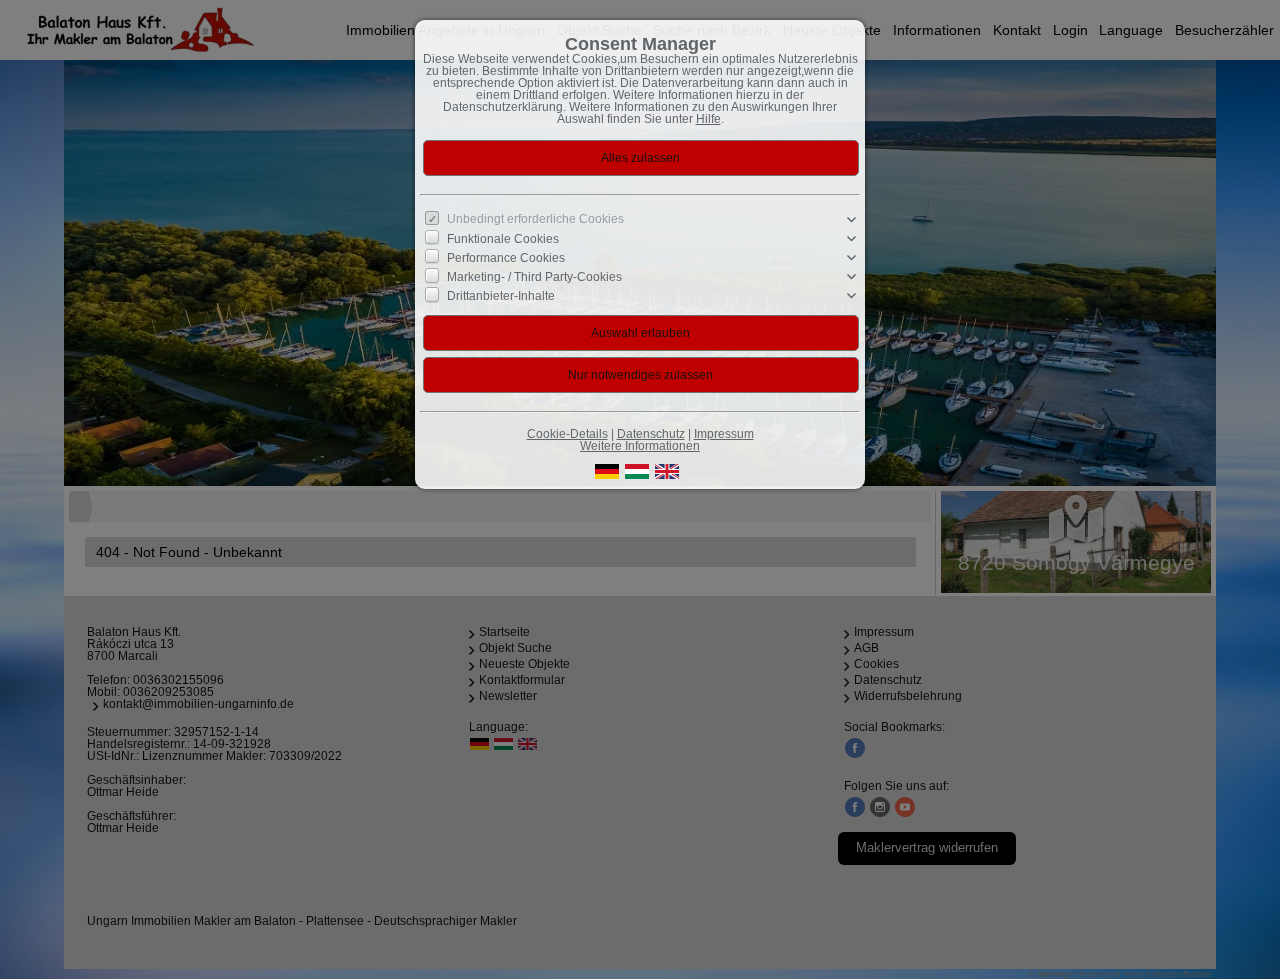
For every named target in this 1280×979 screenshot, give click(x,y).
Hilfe (708, 119)
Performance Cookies (506, 258)
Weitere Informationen (640, 446)
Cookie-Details (567, 434)
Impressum (724, 434)
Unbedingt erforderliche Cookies (535, 219)
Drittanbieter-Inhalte (501, 296)
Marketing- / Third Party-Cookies (534, 277)
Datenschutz (651, 434)
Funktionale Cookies (503, 239)
